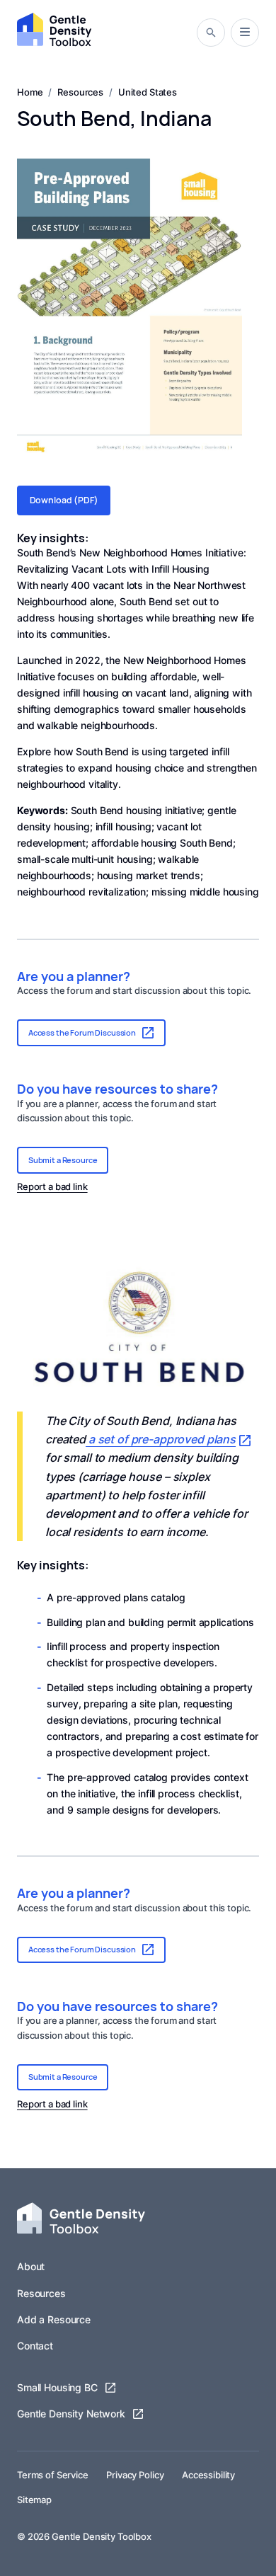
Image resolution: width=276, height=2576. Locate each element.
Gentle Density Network (71, 2414)
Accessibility (208, 2475)
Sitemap (34, 2500)
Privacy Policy (135, 2475)
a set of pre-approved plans (161, 1439)
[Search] (211, 33)
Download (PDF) (64, 500)
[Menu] (245, 32)
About (31, 2266)
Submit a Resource (63, 1160)
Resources (41, 2293)
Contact (35, 2346)
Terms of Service (53, 2475)
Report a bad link (52, 1187)
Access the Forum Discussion (82, 1032)
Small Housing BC (57, 2387)
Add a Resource (54, 2319)
